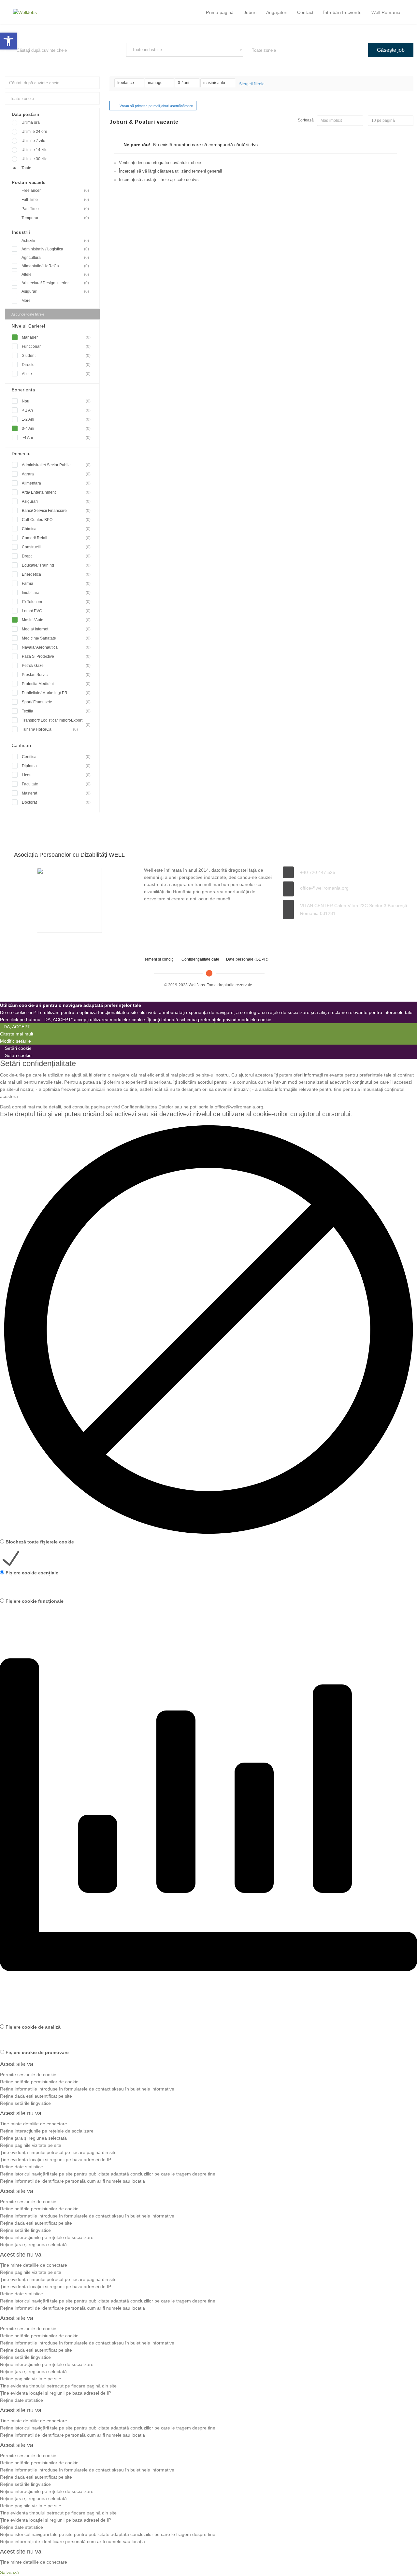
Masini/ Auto (56, 620)
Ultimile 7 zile (33, 141)
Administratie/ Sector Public (56, 465)
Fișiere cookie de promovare (37, 2052)
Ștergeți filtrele (252, 84)
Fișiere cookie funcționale (35, 1601)
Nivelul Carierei (29, 326)
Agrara (56, 474)
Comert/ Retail (56, 538)
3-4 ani (56, 429)
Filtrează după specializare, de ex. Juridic (159, 63)
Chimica (56, 529)
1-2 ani (56, 419)
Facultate (56, 784)
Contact (305, 12)
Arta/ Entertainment (56, 492)
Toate (26, 168)
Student (56, 356)
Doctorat (56, 802)
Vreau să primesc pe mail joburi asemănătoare (156, 106)
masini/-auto (215, 83)
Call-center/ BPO (56, 520)
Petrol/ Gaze (56, 666)
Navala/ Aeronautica (56, 647)
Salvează (9, 2572)
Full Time (55, 200)
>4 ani (56, 438)
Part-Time (55, 209)
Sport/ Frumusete (56, 702)
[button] (8, 41)
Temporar (55, 218)
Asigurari (55, 291)
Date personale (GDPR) (247, 959)
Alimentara (56, 483)
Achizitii (55, 241)
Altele (55, 274)
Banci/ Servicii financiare (56, 511)
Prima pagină (220, 12)
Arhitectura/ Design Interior (55, 283)
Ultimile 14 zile (35, 150)
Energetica (56, 574)
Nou (56, 401)
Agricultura (55, 258)
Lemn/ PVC (56, 611)
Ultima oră (31, 122)
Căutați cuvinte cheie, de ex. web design (37, 63)
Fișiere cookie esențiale (32, 1573)
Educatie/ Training (56, 565)
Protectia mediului (56, 684)
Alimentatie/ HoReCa (55, 266)
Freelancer (55, 190)
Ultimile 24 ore (34, 132)
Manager (56, 337)
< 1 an (56, 410)
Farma (56, 584)
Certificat (56, 757)
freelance (126, 83)
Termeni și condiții (159, 959)
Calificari (22, 746)
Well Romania (386, 12)
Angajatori (277, 12)
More (26, 301)
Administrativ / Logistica (55, 249)
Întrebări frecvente (342, 12)
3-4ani (184, 83)
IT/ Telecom (56, 602)
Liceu (56, 775)
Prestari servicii (56, 675)
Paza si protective (56, 656)
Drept (56, 556)
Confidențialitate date (200, 959)
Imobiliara (56, 593)
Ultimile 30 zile (35, 159)
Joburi (250, 12)
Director (56, 365)
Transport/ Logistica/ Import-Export (56, 721)
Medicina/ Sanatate (56, 638)
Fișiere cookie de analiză (33, 2027)
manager (156, 83)
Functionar (56, 346)
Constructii (56, 547)
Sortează (306, 120)
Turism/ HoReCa (50, 729)
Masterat (56, 793)
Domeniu (21, 454)
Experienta (23, 390)
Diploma (56, 766)
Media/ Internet (56, 629)
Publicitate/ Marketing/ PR (56, 693)
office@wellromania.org (324, 888)
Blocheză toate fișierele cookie (40, 1542)
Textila (56, 711)
